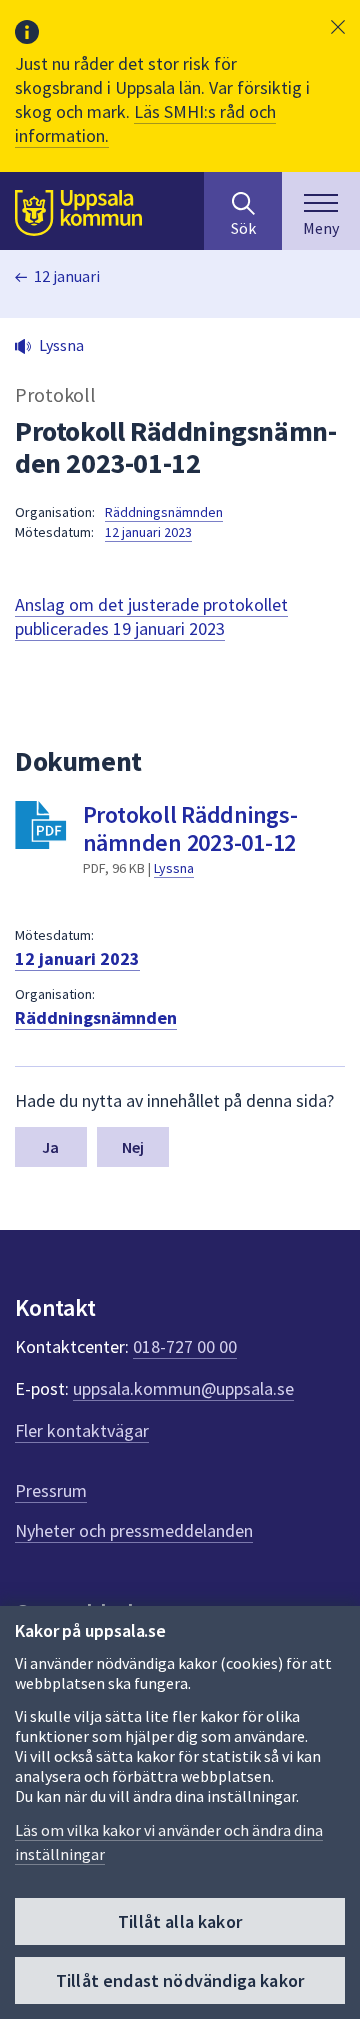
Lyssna (174, 868)
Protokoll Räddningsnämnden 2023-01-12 (190, 828)
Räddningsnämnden (164, 512)
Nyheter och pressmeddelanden (134, 1530)
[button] (338, 27)
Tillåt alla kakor (180, 1921)
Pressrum (51, 1490)
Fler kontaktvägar (82, 1430)
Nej (133, 1147)
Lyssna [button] (61, 345)
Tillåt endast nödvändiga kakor (180, 1980)
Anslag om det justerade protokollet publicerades (151, 616)
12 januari (67, 276)
